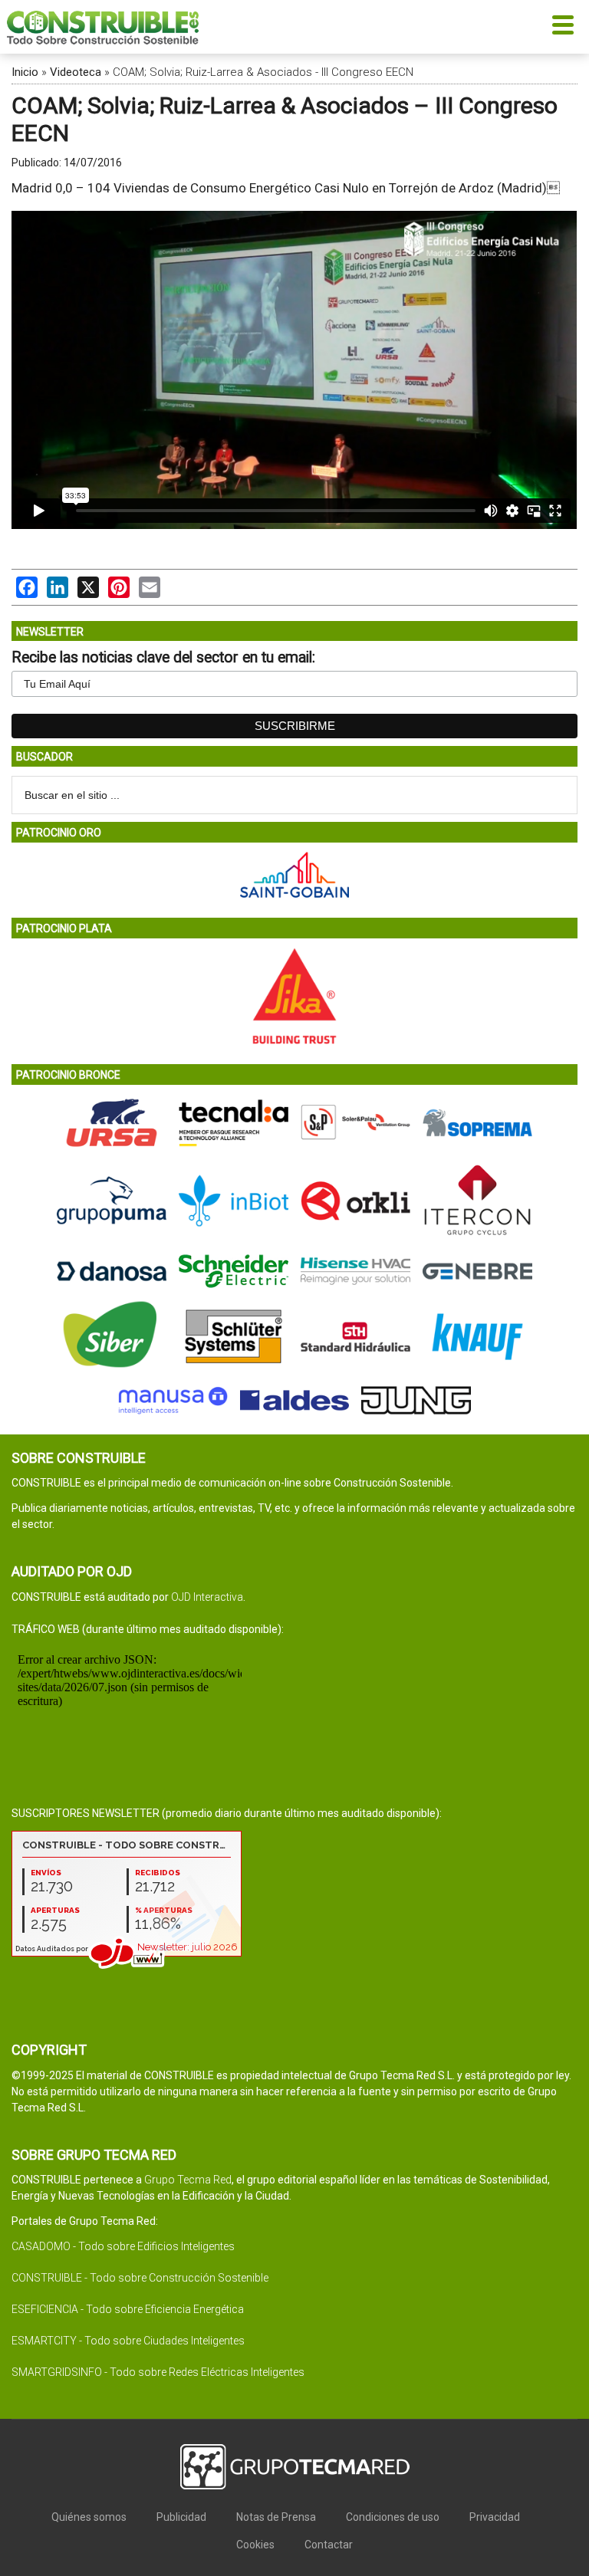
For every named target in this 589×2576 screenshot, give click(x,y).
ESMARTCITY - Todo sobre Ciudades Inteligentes (128, 2341)
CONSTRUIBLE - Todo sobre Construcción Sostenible (140, 2278)
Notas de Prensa (276, 2517)
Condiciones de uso (393, 2517)
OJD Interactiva (207, 1597)
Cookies (255, 2545)
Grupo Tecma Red (188, 2180)
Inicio (25, 72)
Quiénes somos (89, 2517)
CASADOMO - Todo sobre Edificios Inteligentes (123, 2246)
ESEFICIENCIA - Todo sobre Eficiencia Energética (128, 2309)
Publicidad (181, 2517)
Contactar (329, 2545)
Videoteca (76, 72)
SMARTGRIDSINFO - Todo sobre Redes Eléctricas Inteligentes (158, 2372)
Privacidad (495, 2517)
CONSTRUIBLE (103, 27)
